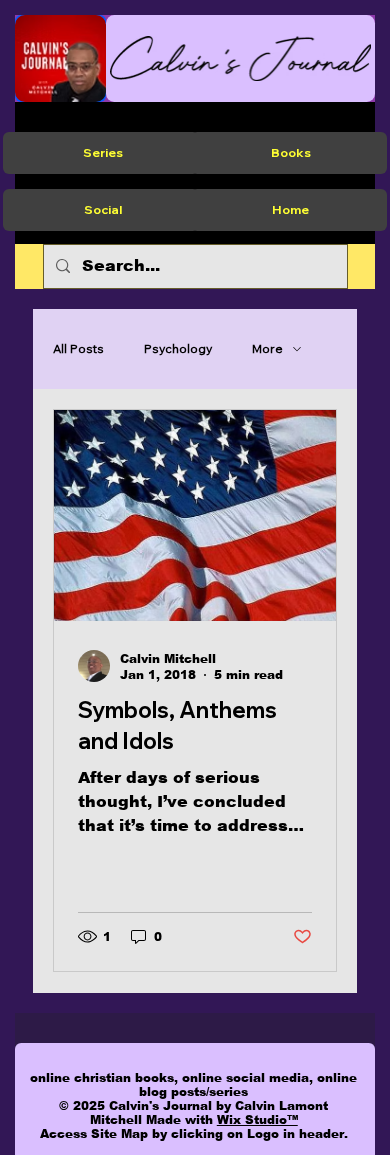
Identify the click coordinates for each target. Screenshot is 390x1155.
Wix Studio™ (257, 1120)
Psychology (178, 348)
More (267, 348)
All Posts (78, 348)
